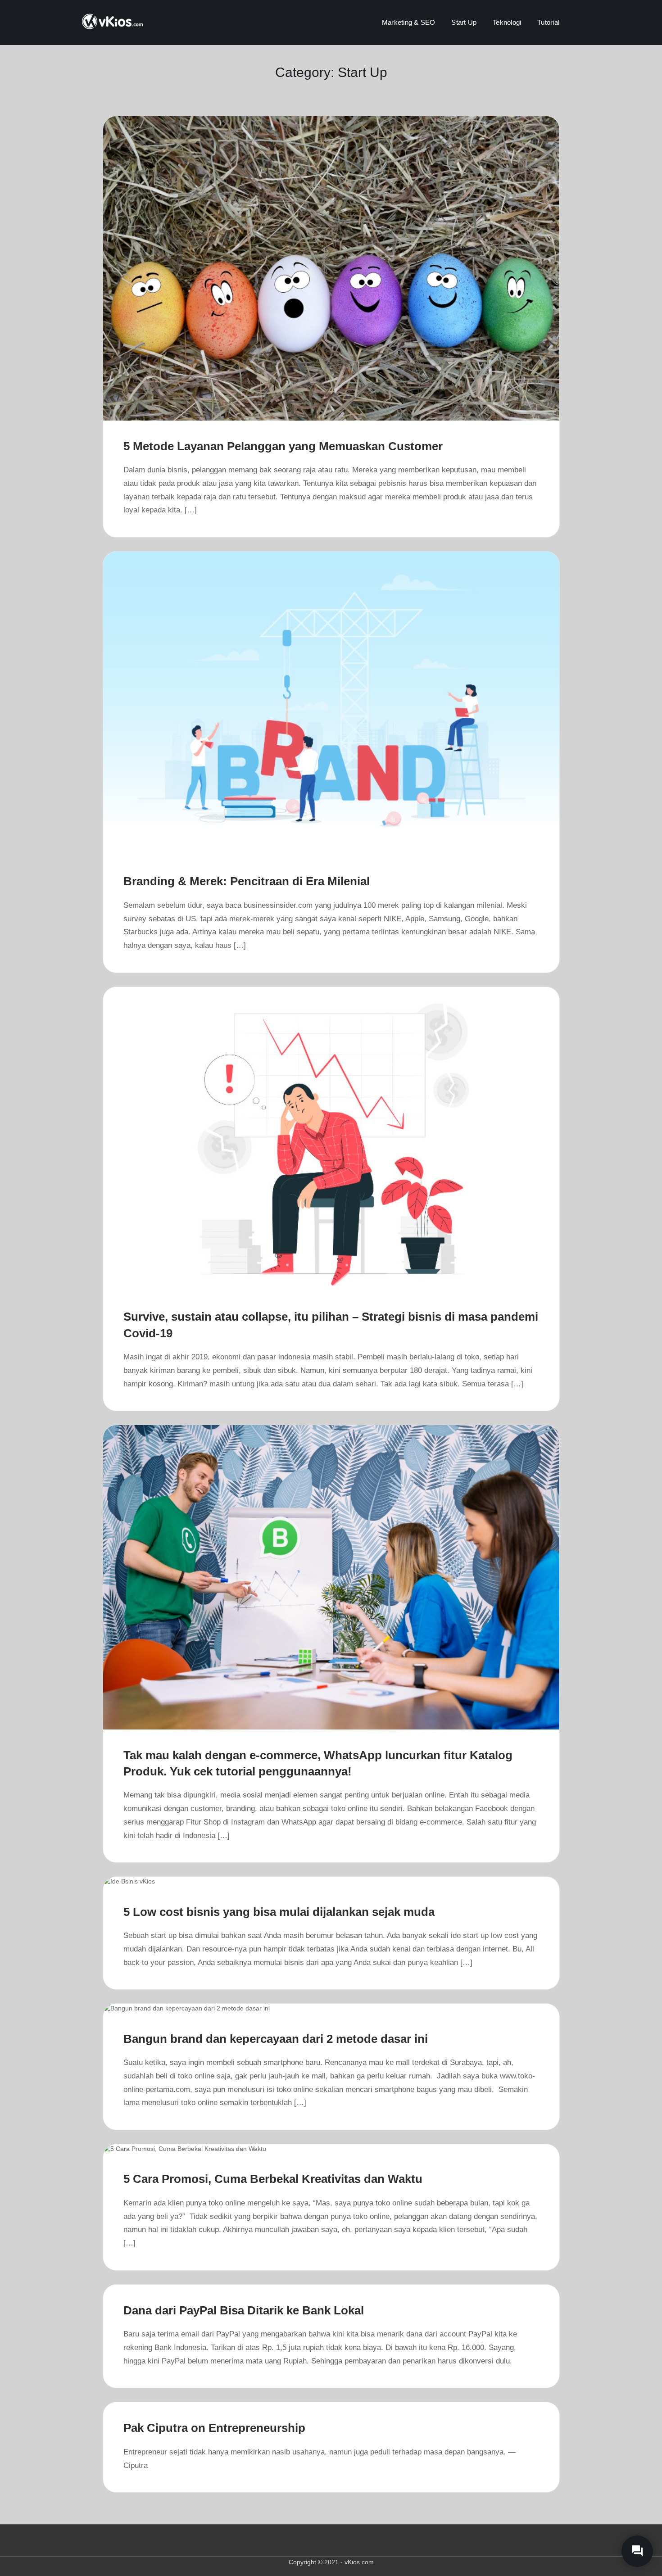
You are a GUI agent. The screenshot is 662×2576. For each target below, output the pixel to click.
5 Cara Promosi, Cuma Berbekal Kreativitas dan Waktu (273, 2179)
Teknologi (507, 22)
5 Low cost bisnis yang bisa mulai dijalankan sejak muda (279, 1912)
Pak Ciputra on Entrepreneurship (214, 2428)
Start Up (464, 22)
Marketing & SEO (408, 22)
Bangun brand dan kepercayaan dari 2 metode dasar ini (276, 2039)
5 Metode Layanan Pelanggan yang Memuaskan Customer (283, 446)
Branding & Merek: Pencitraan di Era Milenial (247, 881)
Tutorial (548, 22)
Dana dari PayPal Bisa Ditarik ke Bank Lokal (244, 2310)
